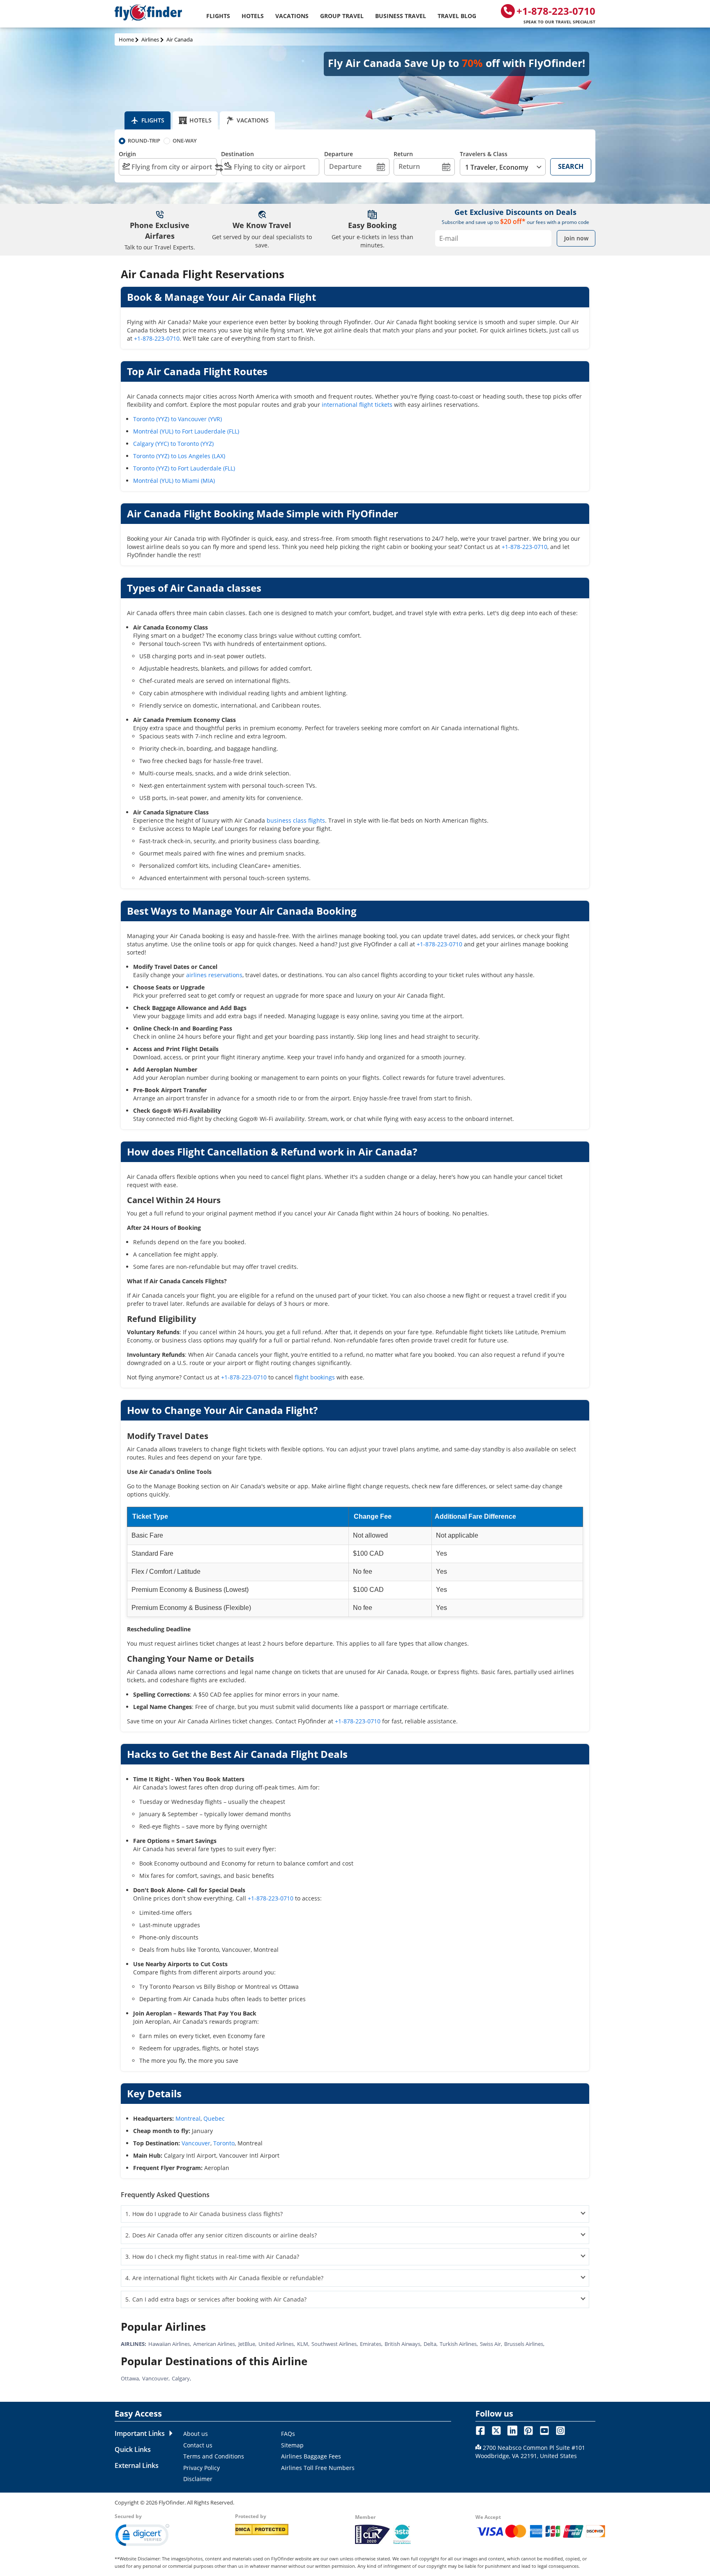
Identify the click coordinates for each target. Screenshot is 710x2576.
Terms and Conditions (214, 2456)
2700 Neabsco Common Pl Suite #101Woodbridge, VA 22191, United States (530, 2452)
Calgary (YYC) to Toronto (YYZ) (173, 444)
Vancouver (196, 2143)
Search (571, 166)
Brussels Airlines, (524, 2344)
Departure (339, 154)
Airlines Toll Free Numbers (318, 2468)
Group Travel (342, 16)
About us (196, 2434)
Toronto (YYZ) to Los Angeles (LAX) (179, 456)
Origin (127, 154)
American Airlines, (215, 2344)
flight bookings (315, 1377)
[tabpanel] (315, 2456)
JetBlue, (247, 2344)
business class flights (296, 820)
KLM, (303, 2344)
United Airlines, (277, 2344)
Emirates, (371, 2344)
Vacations (292, 16)
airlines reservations (214, 975)
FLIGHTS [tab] (153, 120)
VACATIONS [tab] (253, 120)
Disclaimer (198, 2479)
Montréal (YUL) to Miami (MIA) (174, 481)
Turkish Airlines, (459, 2344)
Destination (237, 154)
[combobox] (168, 167)
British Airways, (403, 2344)
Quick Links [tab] (133, 2449)
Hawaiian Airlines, (170, 2344)
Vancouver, (156, 2378)
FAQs (288, 2434)
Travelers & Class (484, 154)
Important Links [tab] (140, 2433)
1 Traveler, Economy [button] (497, 167)
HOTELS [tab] (201, 120)
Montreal (188, 2118)
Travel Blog (457, 16)
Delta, (431, 2344)
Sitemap (292, 2445)
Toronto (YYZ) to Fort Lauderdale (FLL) (184, 468)
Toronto (224, 2143)
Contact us (198, 2445)
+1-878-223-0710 (556, 14)
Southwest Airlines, (335, 2344)
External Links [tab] (137, 2465)
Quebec (214, 2118)
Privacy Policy (202, 2468)
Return (403, 154)
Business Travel (401, 16)
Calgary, (181, 2378)
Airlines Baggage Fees (311, 2456)
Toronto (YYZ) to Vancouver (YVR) (177, 419)
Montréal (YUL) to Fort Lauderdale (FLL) (186, 431)
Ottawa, (130, 2378)
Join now (576, 238)
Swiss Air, (491, 2344)
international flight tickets (357, 405)
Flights (218, 16)
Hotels (253, 16)
